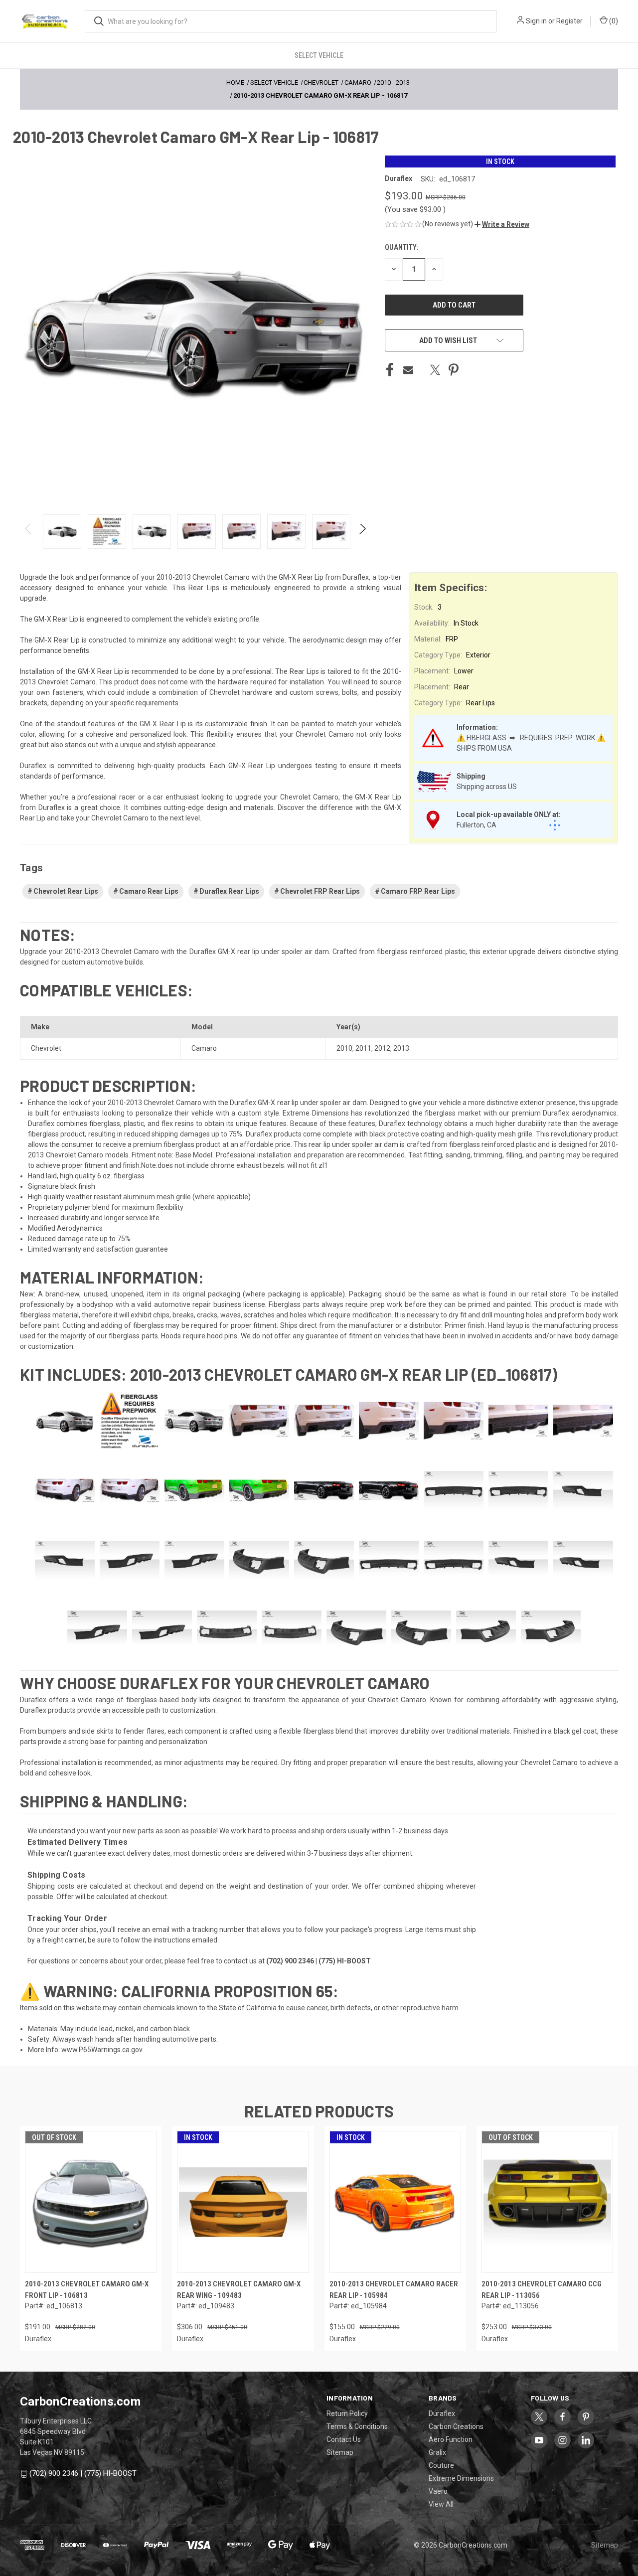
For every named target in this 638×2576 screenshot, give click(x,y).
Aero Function (451, 2439)
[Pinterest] (454, 370)
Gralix (437, 2452)
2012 (382, 1048)
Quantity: (401, 247)
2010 (344, 1048)
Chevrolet (46, 1048)
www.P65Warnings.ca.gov (102, 2050)
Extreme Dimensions (461, 2478)
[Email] (408, 370)
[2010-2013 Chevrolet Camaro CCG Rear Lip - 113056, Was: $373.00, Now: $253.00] (547, 2202)
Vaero (438, 2491)
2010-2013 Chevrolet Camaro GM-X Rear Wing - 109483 (239, 2290)
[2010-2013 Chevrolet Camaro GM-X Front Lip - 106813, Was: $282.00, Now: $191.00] (91, 2202)
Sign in (536, 21)
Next (362, 532)
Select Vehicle (319, 55)
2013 (401, 1048)
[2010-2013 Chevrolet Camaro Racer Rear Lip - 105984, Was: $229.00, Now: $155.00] (395, 2202)
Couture (441, 2465)
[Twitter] (435, 370)
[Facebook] (390, 370)
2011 (363, 1048)
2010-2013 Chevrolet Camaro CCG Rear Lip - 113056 (542, 2290)
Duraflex (442, 2414)
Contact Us (344, 2439)
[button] (502, 224)
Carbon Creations (456, 2426)
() (613, 21)
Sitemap (340, 2452)
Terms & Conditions (357, 2426)
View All (441, 2504)
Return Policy (347, 2414)
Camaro (204, 1048)
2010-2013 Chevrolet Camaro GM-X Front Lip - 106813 (87, 2290)
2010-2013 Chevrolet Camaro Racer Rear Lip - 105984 (394, 2290)
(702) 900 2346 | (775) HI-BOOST (83, 2473)
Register (569, 21)
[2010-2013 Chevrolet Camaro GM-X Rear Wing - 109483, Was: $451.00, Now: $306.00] (243, 2202)
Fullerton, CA (477, 825)
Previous (29, 532)
